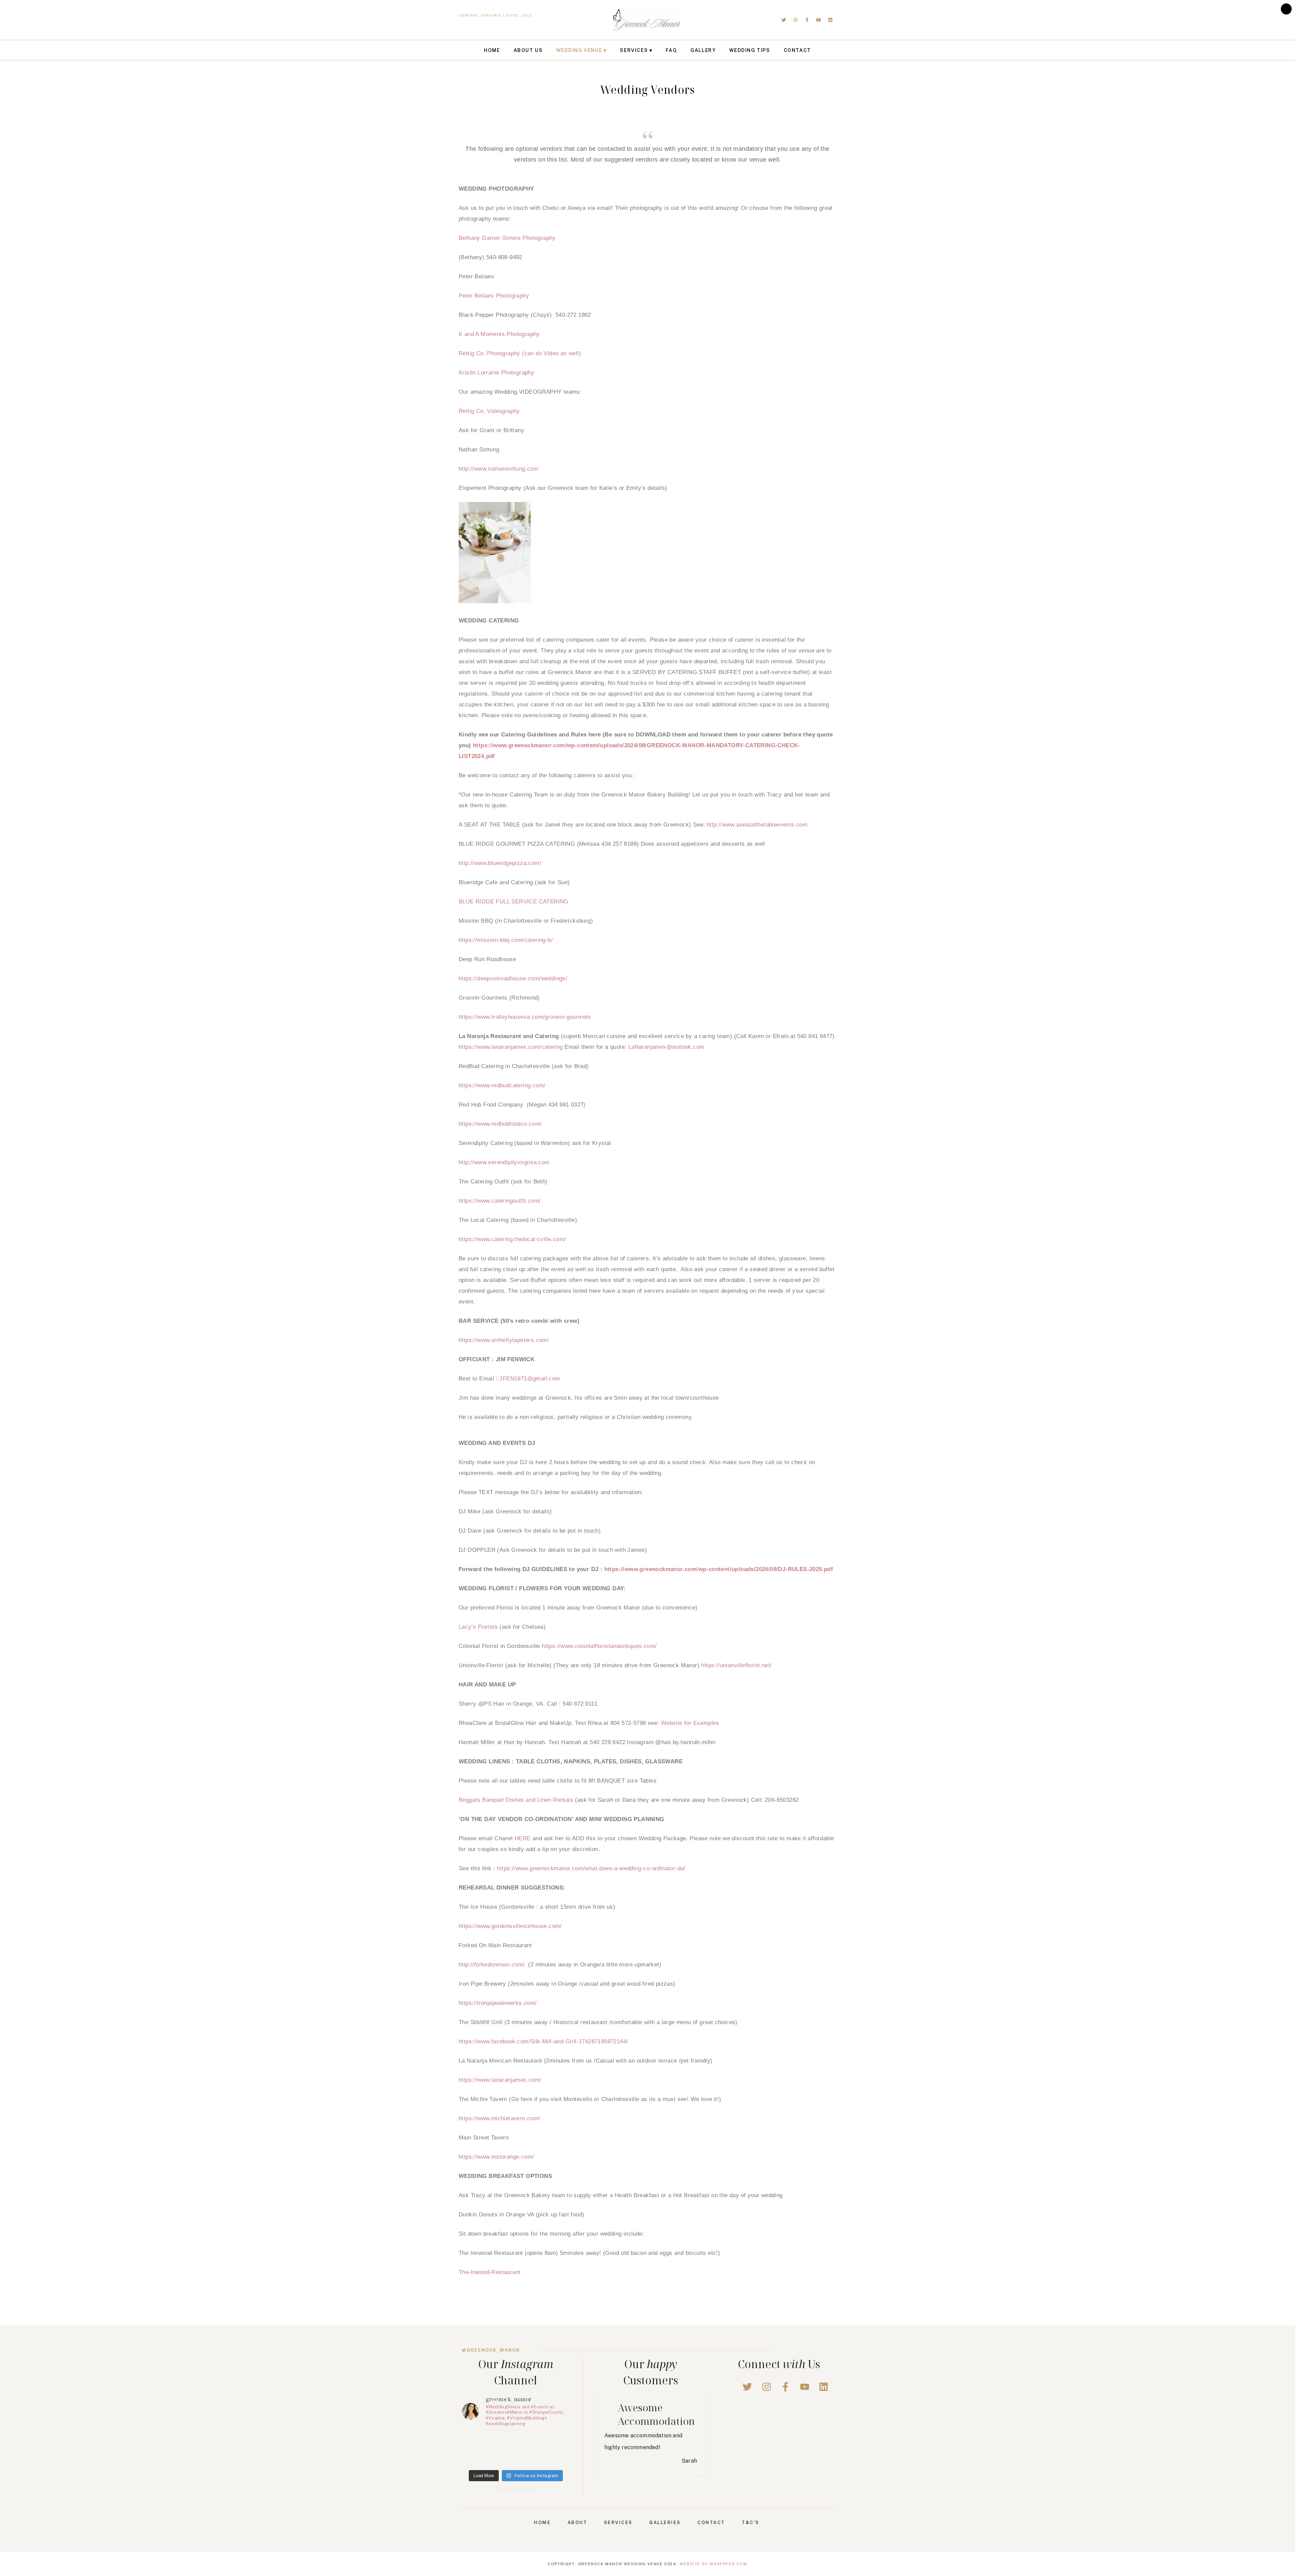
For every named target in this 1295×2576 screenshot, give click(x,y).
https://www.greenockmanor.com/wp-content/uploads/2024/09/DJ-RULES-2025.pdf (719, 1569)
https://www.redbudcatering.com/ (502, 1085)
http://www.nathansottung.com (498, 469)
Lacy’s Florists (478, 1627)
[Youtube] (818, 20)
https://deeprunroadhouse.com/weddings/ (513, 978)
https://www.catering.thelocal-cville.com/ (512, 1239)
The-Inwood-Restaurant (490, 2272)
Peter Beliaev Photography (494, 296)
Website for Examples (690, 1723)
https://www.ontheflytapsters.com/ (504, 1340)
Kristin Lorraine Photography (496, 373)
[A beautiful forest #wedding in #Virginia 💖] (488, 2450)
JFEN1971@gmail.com (530, 1379)
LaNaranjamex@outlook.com (666, 1047)
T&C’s (751, 2539)
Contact (797, 50)
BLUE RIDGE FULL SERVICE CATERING (514, 902)
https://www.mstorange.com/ (496, 2157)
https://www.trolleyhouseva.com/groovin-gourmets (525, 1017)
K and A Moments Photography (499, 334)
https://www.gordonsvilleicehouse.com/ (510, 1926)
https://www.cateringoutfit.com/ (500, 1201)
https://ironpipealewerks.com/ (498, 2003)
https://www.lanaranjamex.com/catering (511, 1047)
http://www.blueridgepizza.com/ (500, 863)
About (578, 2539)
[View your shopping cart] (1286, 9)
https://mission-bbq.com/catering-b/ (506, 940)
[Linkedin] (830, 20)
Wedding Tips (750, 50)
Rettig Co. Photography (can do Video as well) (520, 353)
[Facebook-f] (807, 20)
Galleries (665, 2539)
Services (634, 50)
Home (492, 50)
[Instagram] (796, 20)
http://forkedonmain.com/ (492, 1965)
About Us (528, 50)
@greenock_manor (491, 2350)
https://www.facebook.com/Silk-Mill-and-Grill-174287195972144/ (543, 2041)
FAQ (671, 50)
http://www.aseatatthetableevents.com (757, 825)
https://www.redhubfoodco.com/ (500, 1124)
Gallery (703, 50)
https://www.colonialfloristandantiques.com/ (599, 1646)
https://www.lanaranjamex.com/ (500, 2080)
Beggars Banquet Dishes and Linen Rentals (516, 1800)
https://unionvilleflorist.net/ (736, 1665)
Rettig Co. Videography (489, 411)
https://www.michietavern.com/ (499, 2118)
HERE (523, 1838)
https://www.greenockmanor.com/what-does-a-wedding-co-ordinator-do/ (591, 1868)
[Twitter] (784, 20)
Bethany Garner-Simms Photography (507, 238)
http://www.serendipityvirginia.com (504, 1162)
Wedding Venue (579, 50)
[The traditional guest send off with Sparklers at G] (543, 2450)
